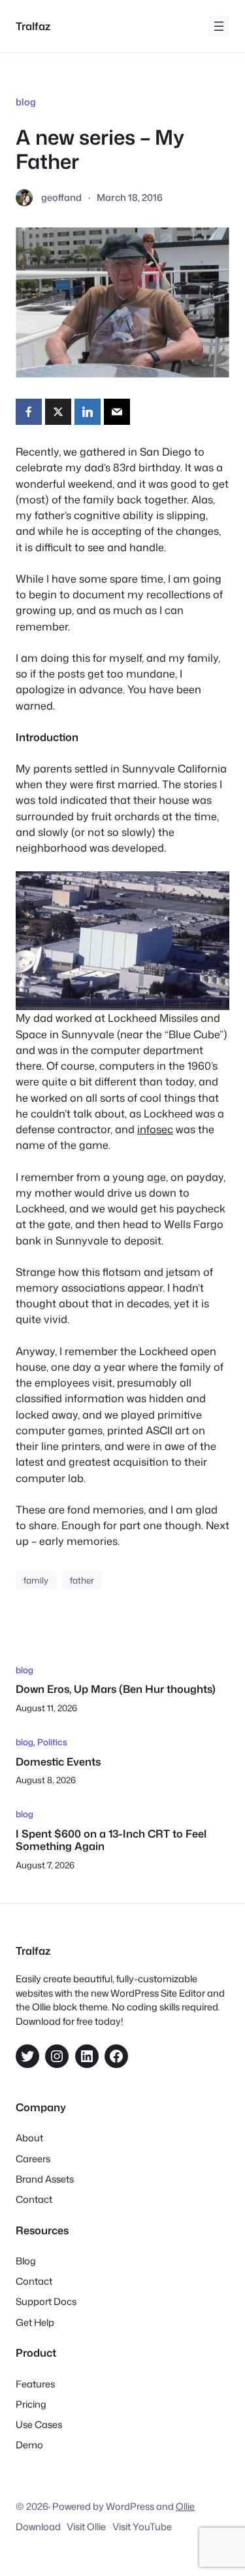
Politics (52, 1742)
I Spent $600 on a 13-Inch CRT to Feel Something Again (111, 1840)
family (36, 1580)
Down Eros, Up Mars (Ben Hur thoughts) (116, 1689)
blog (26, 102)
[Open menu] (219, 26)
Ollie (185, 2506)
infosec (155, 1129)
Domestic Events (58, 1761)
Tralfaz (33, 26)
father (82, 1580)
